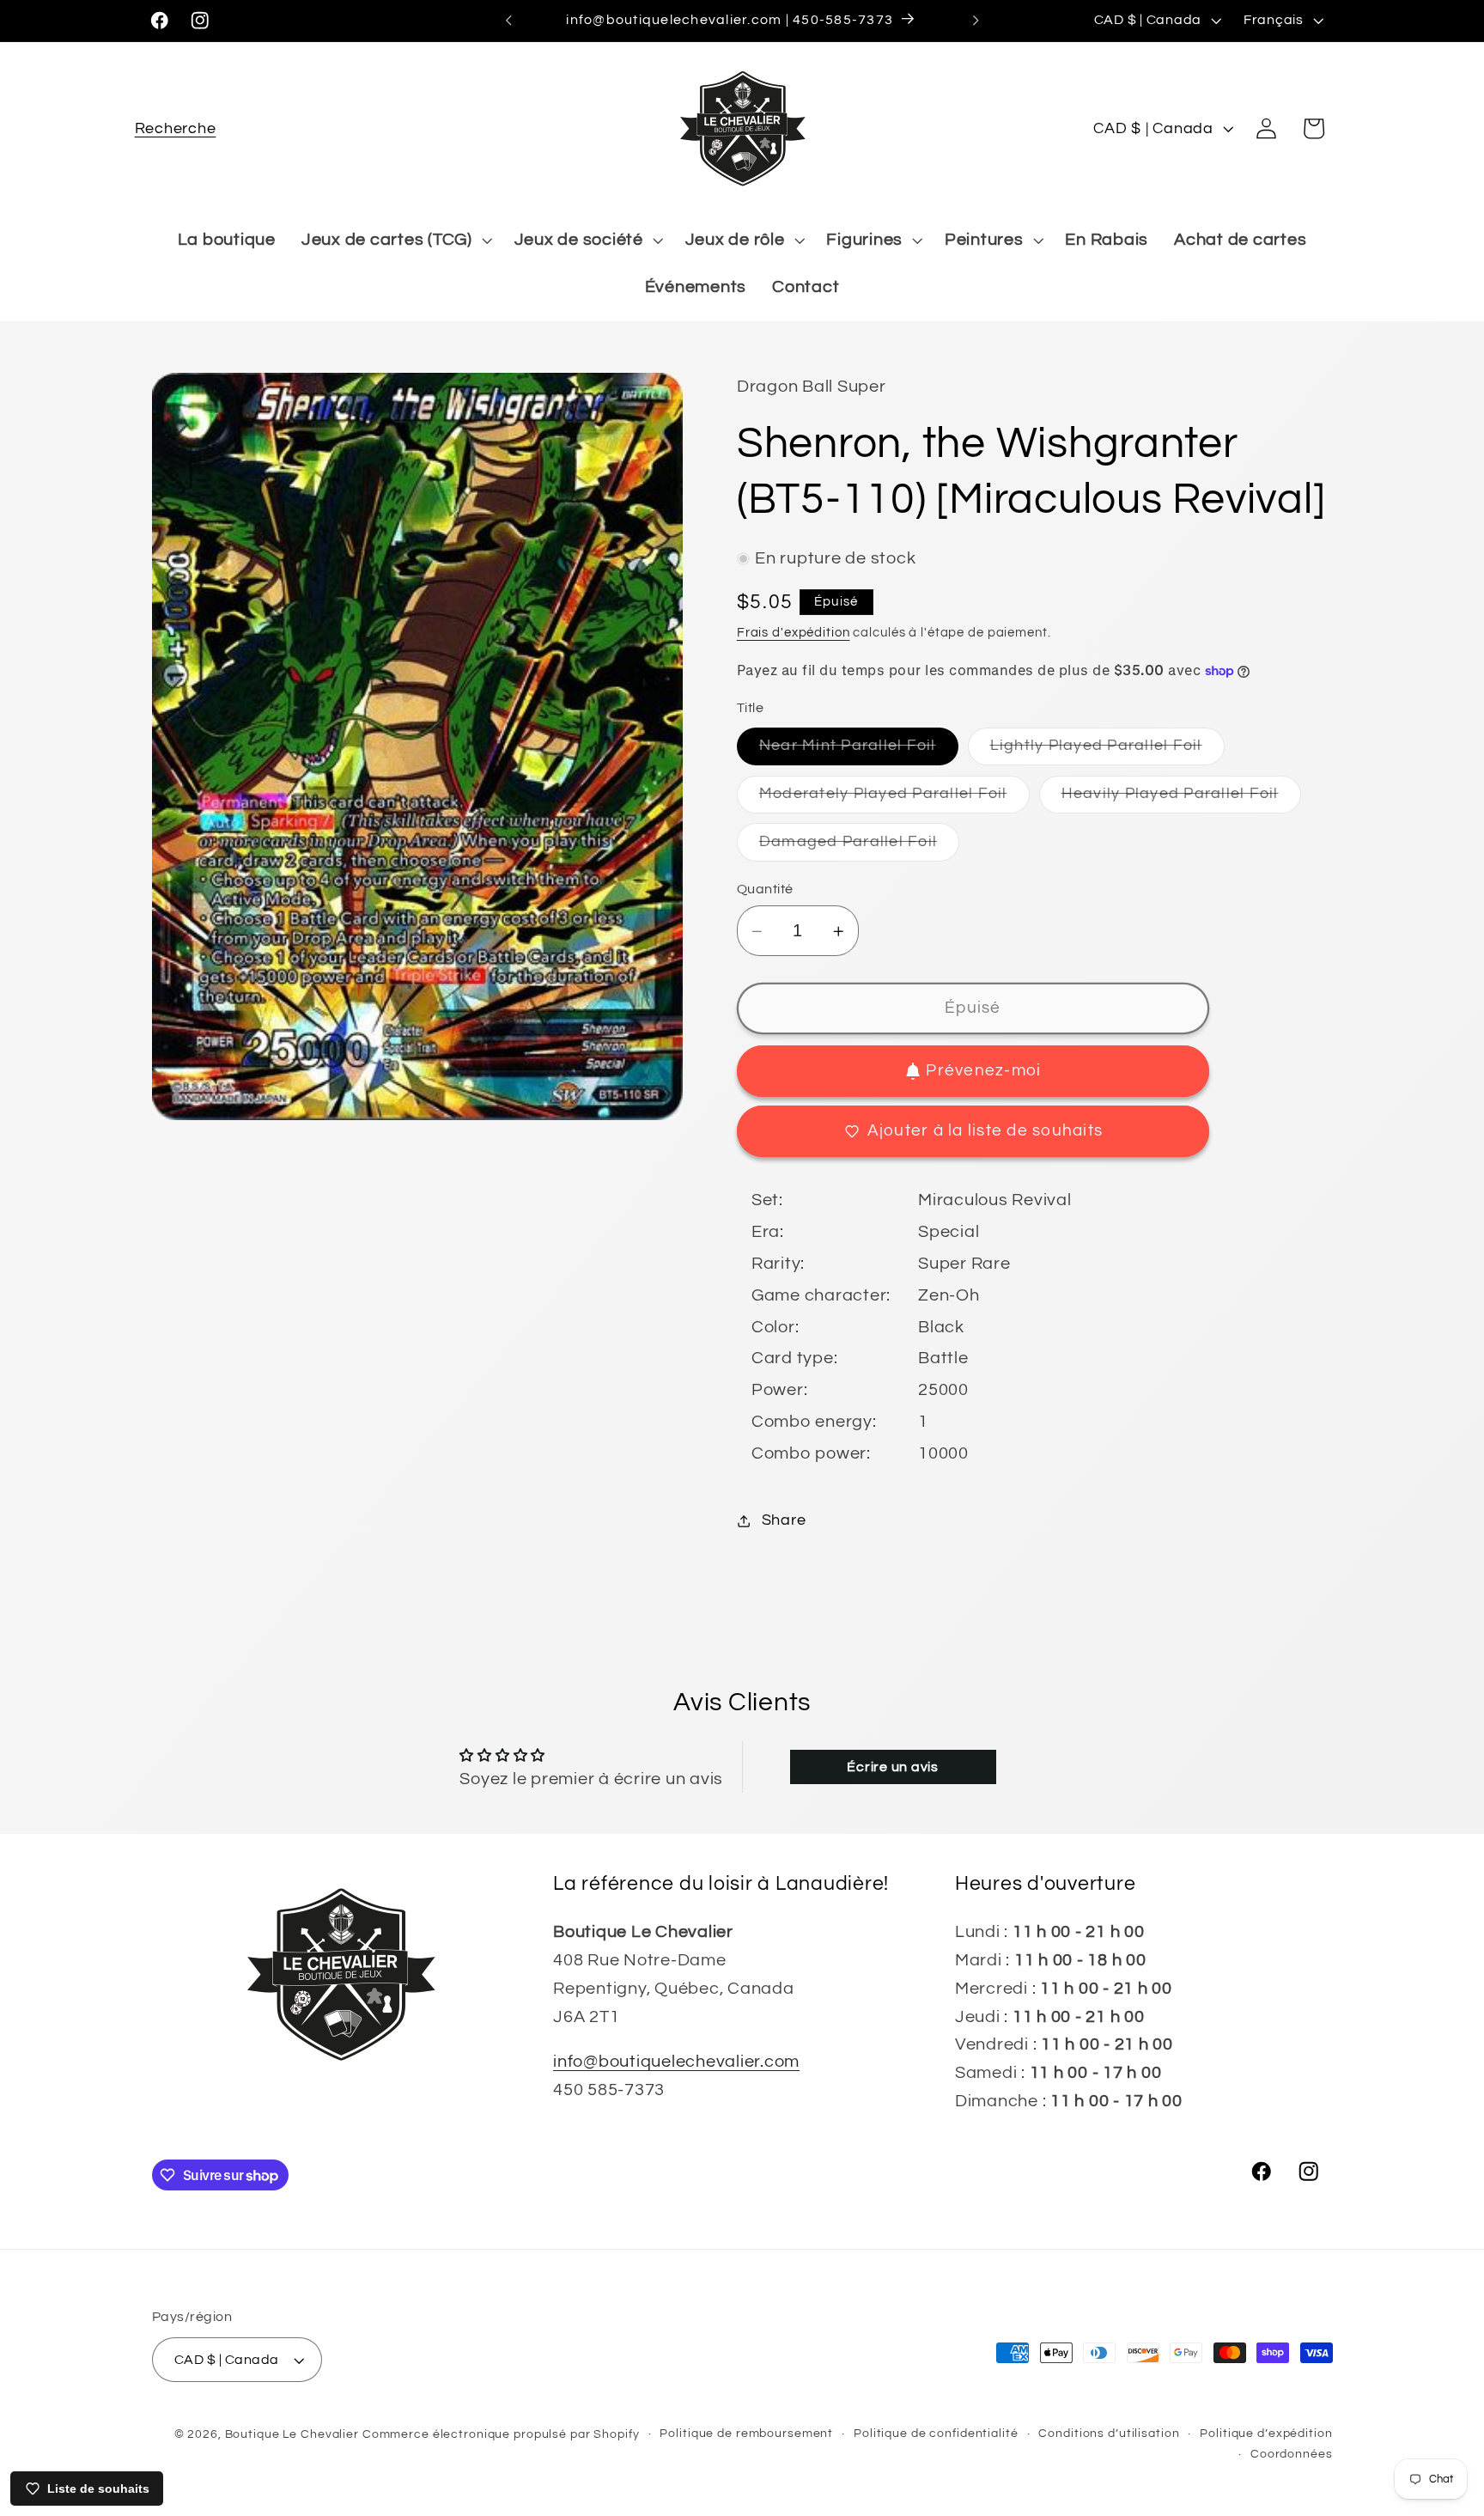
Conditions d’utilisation (1109, 2434)
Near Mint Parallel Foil (859, 752)
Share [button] (784, 1520)
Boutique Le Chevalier (292, 2434)
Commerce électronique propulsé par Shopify (501, 2434)
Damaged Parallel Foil (859, 847)
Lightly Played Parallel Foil (1107, 752)
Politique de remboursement (746, 2434)
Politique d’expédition (1266, 2434)
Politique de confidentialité (936, 2434)
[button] (176, 128)
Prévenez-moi (983, 1071)
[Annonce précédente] (508, 21)
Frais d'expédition (794, 633)
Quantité (765, 889)
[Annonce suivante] (976, 21)
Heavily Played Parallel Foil (1181, 799)
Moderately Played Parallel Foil (894, 799)
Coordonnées (1292, 2454)
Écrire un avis (893, 1767)
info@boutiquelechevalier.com (676, 2062)
